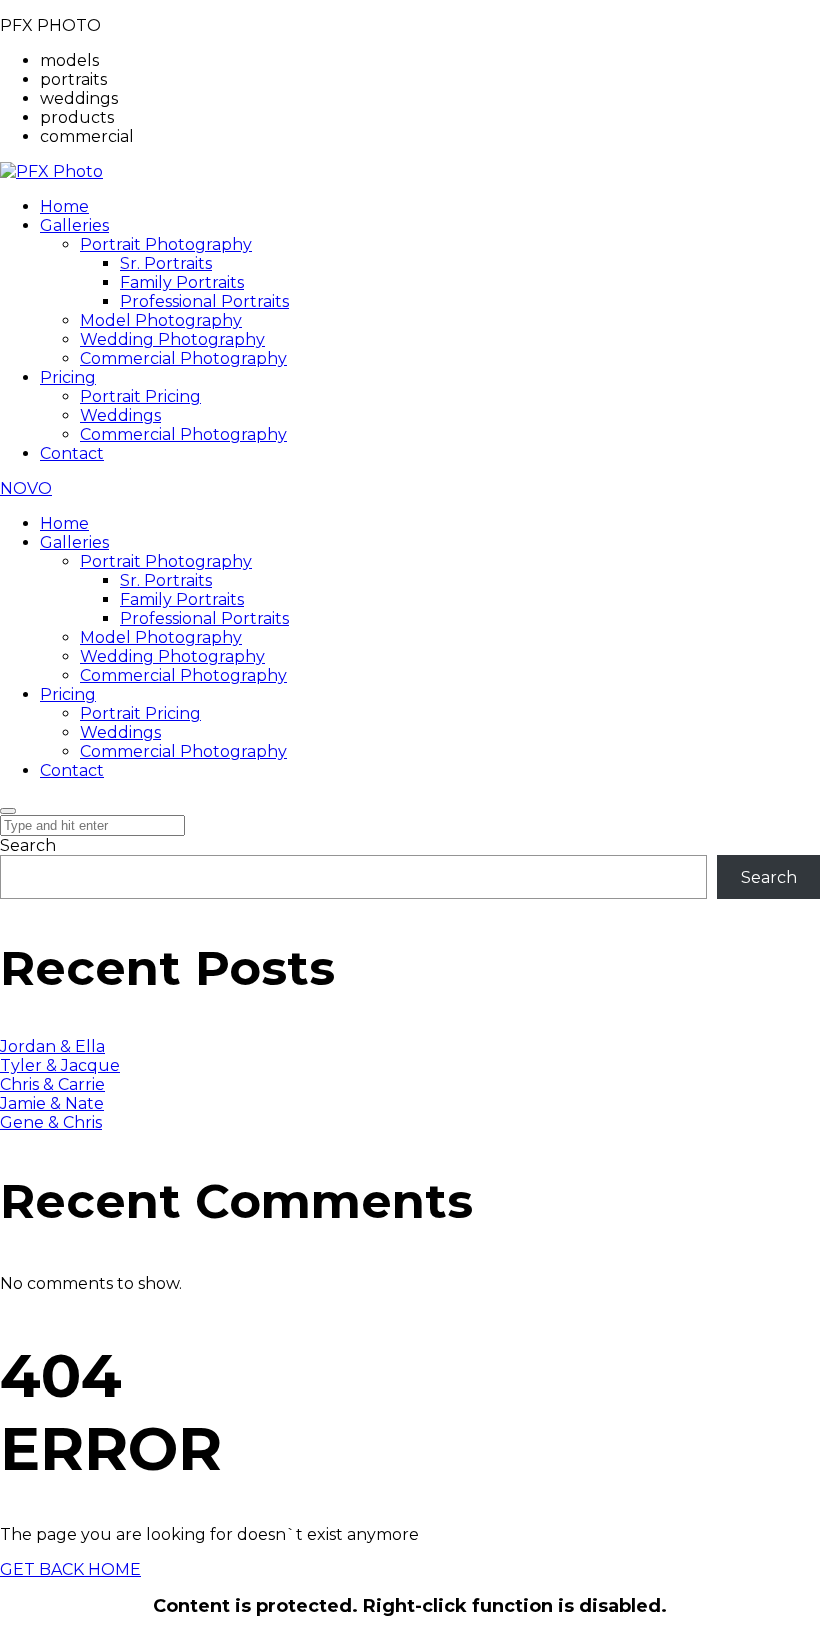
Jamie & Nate (52, 1103)
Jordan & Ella (52, 1046)
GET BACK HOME (70, 1569)
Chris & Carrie (52, 1084)
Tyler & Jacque (60, 1065)
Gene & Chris (51, 1122)
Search (28, 845)
